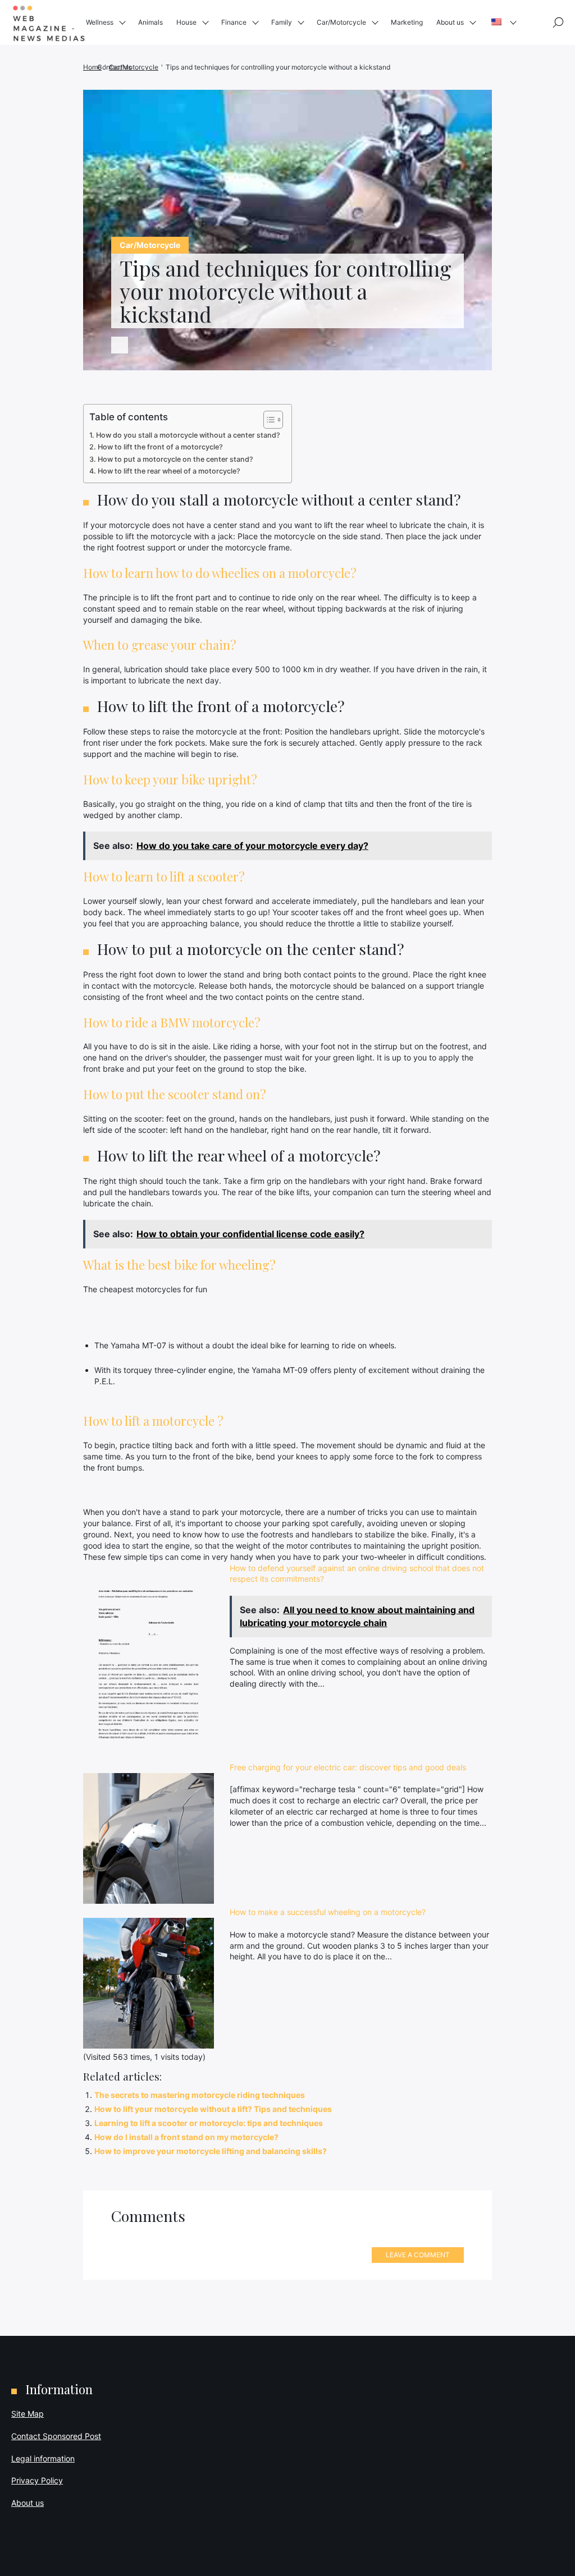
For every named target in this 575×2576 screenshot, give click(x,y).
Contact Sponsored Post (56, 2436)
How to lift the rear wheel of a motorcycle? (169, 471)
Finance (234, 22)
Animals (150, 22)
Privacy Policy (37, 2480)
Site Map (28, 2414)
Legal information (43, 2458)
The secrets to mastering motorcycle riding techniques (200, 2095)
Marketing (407, 22)
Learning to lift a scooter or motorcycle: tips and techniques (209, 2123)
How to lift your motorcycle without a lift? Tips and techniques (213, 2109)
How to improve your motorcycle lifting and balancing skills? (211, 2151)
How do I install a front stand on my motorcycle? (186, 2137)
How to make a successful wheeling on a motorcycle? (328, 1912)
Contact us (114, 67)
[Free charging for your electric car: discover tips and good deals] (149, 1838)
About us (450, 22)
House (186, 22)
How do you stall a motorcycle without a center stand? (188, 435)
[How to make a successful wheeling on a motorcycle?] (149, 1983)
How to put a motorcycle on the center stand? (175, 459)
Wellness (100, 22)
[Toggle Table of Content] (268, 420)
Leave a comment (418, 2255)
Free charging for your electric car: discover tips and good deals (348, 1767)
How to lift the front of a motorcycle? (160, 447)
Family (282, 22)
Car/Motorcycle (341, 22)
